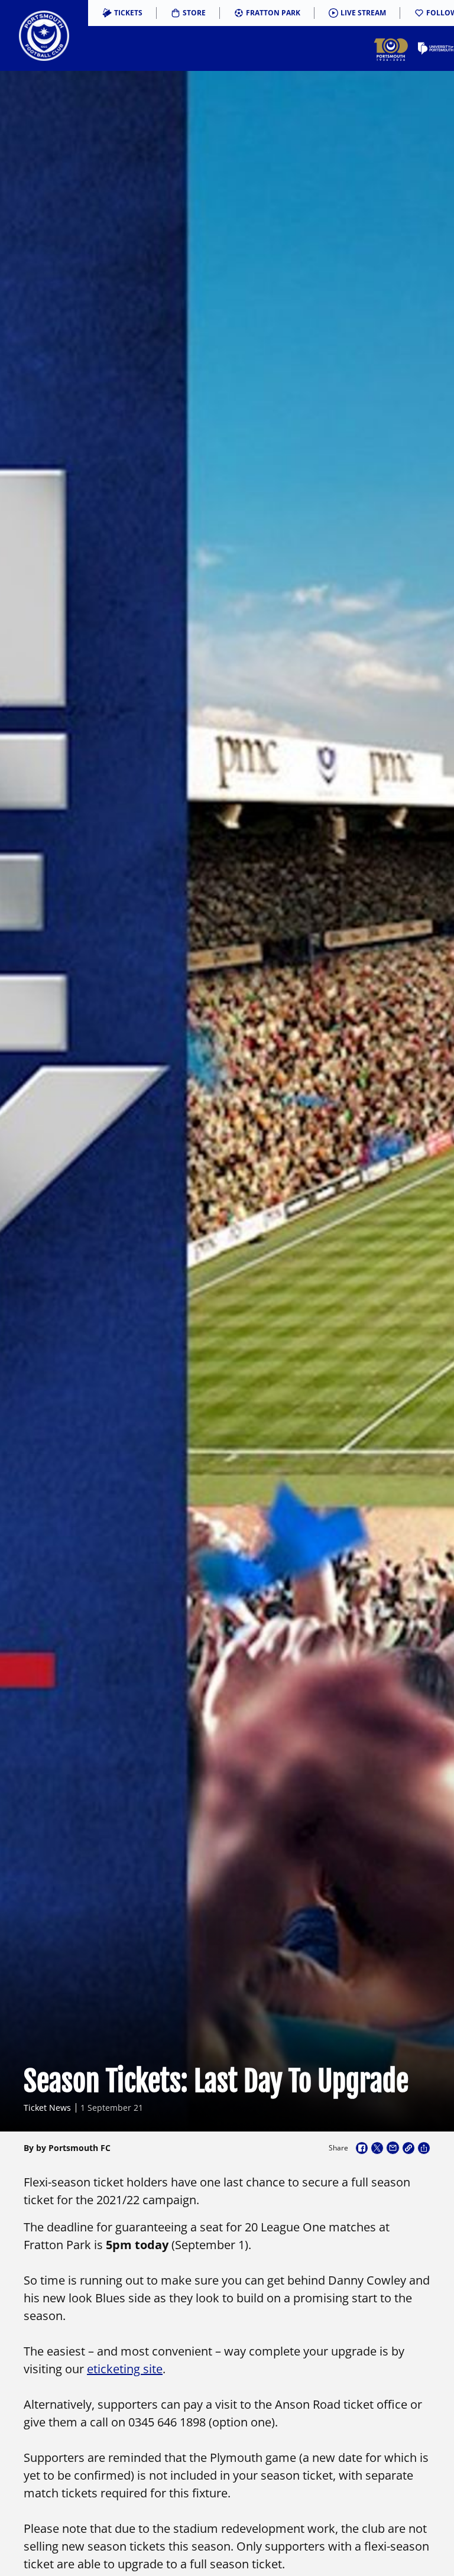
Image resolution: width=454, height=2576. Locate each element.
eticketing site (125, 2369)
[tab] (122, 13)
